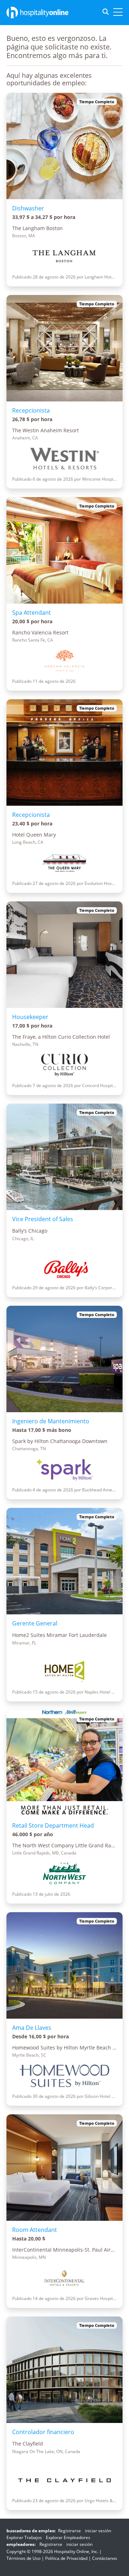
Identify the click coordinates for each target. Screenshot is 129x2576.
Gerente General (35, 1623)
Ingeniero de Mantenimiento (51, 1421)
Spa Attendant (32, 613)
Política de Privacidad (66, 2558)
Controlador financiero (43, 2432)
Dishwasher (28, 208)
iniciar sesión (98, 2531)
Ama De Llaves (32, 2028)
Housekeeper (30, 1017)
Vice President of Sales (43, 1219)
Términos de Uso (23, 2558)
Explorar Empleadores (68, 2537)
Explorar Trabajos (24, 2537)
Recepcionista (31, 410)
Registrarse (70, 2531)
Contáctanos (105, 2558)
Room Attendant (35, 2230)
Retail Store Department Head (53, 1825)
